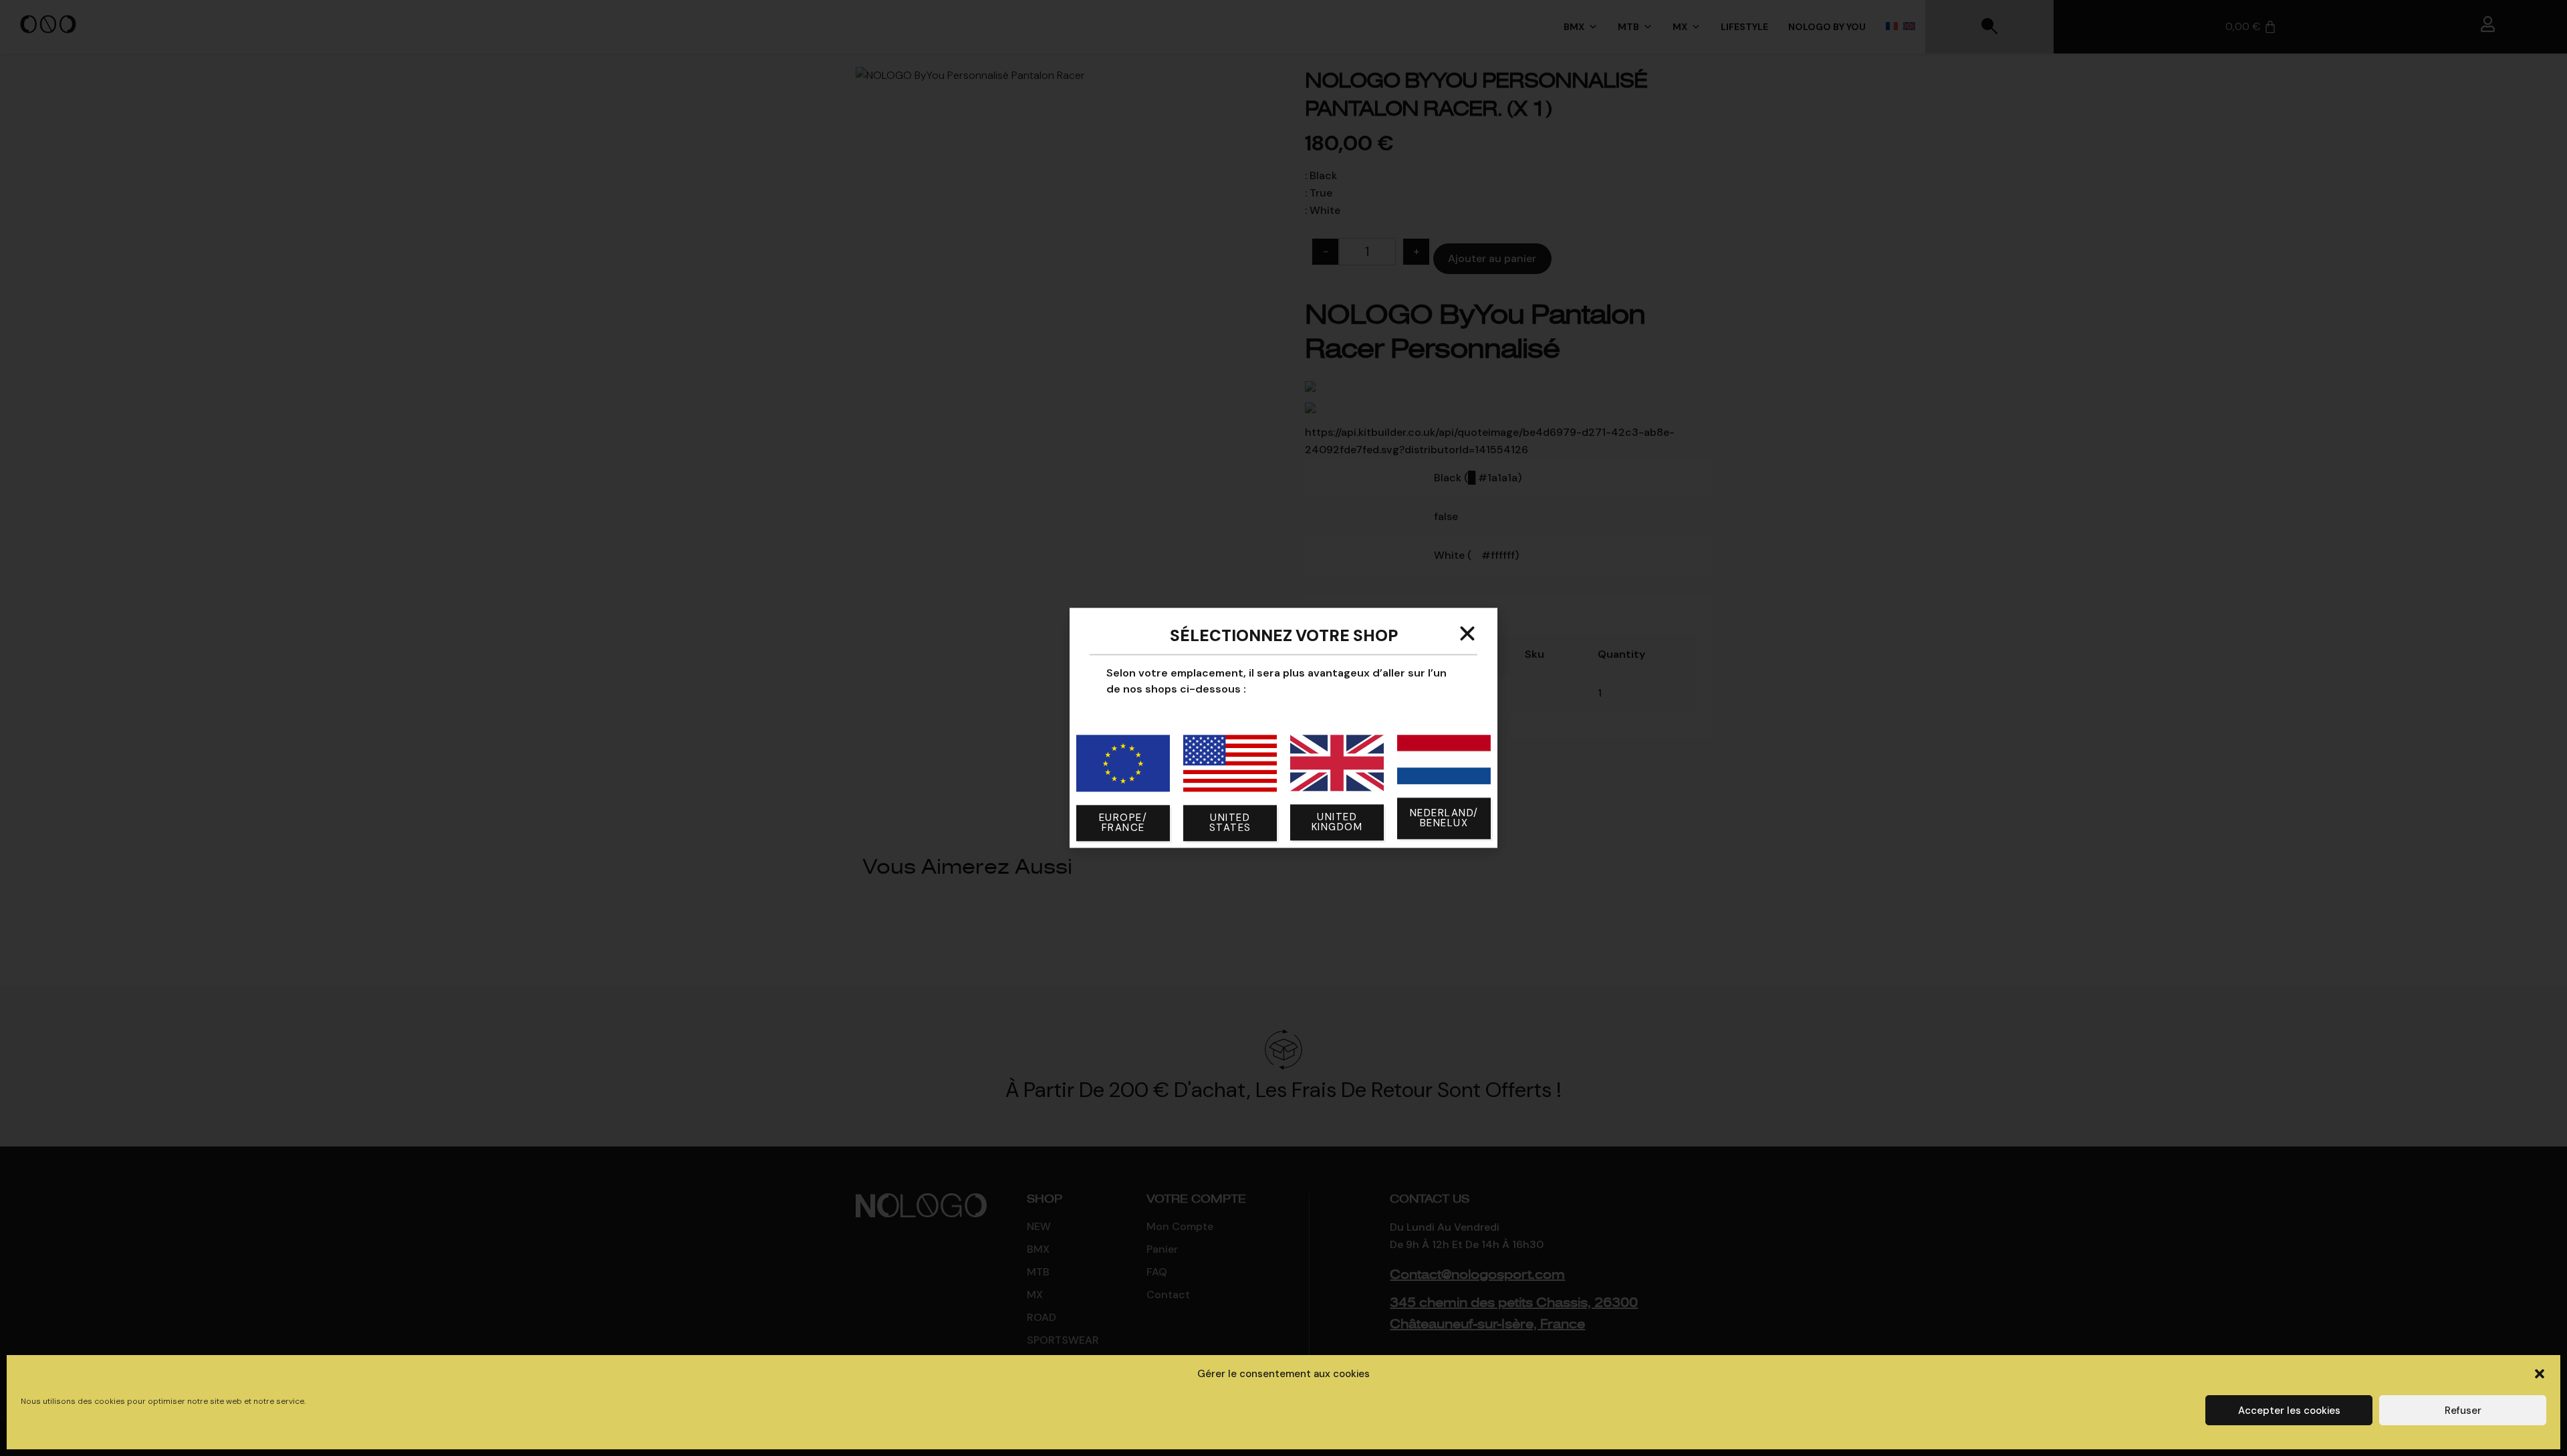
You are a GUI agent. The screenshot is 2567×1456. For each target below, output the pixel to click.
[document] (1283, 728)
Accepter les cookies (2289, 1411)
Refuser (2463, 1411)
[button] (2540, 1374)
